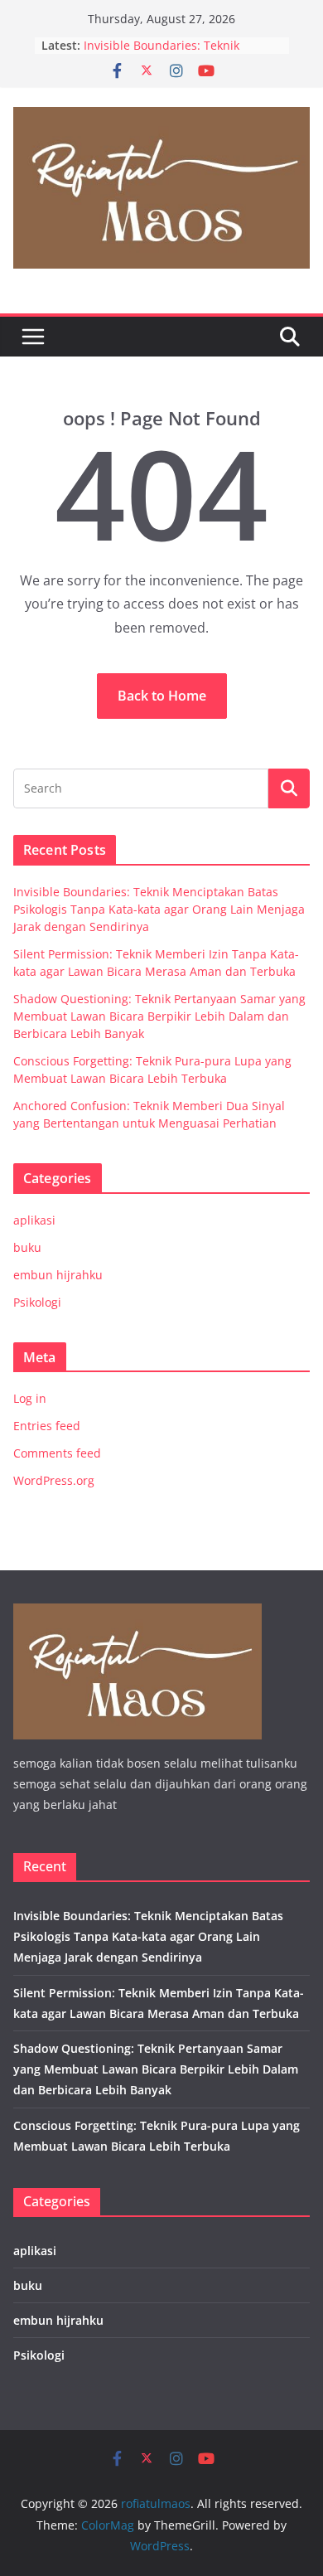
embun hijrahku (58, 1275)
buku (27, 1247)
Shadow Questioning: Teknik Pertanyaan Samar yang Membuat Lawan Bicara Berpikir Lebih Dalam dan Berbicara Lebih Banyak (159, 1016)
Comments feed (57, 1453)
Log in (30, 1398)
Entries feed (47, 1426)
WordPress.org (54, 1480)
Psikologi (37, 1302)
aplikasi (34, 1220)
